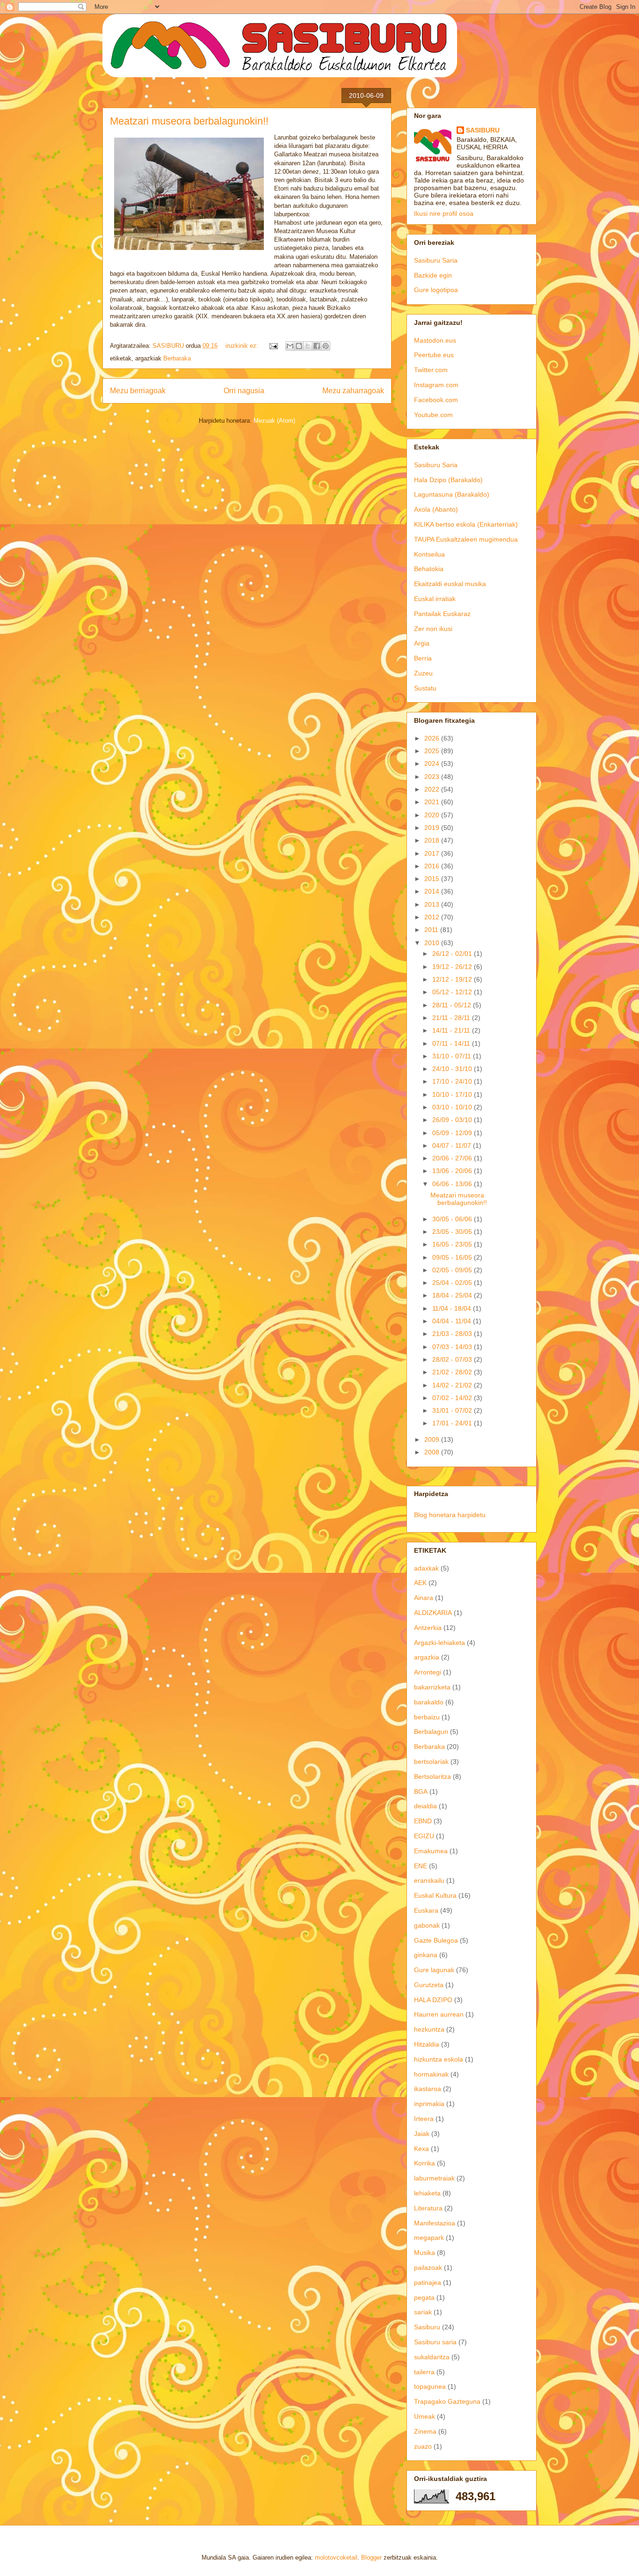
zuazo (423, 2446)
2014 (433, 891)
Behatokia (429, 569)
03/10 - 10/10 (453, 1107)
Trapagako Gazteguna (447, 2401)
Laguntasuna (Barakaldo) (452, 494)
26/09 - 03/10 (453, 1120)
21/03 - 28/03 (453, 1334)
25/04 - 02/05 (453, 1283)
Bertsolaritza (432, 1776)
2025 (433, 751)
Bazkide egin (433, 275)
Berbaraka (177, 358)
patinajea (428, 2282)
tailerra (424, 2372)
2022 (433, 789)
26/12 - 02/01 (453, 954)
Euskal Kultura (435, 1895)
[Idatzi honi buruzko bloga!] (299, 346)
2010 (433, 943)
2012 (433, 917)
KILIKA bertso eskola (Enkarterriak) (466, 524)
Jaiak (422, 2134)
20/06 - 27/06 (453, 1158)
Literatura (428, 2208)
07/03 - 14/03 (453, 1347)
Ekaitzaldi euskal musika (450, 584)
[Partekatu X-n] (308, 346)
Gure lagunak (434, 1970)
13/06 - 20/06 (453, 1171)
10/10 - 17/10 (453, 1094)
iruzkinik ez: (243, 346)
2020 (433, 815)
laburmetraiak (434, 2178)
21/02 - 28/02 (453, 1372)
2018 (433, 840)
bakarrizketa (432, 1687)
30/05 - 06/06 (453, 1219)
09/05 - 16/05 (453, 1257)
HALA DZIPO (433, 2000)
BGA (421, 1791)
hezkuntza (429, 2029)
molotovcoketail (336, 2558)
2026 (433, 738)
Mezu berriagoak (138, 391)
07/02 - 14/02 (453, 1398)
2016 (433, 866)
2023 (433, 777)
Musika (425, 2253)
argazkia (427, 1657)
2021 (433, 802)
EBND (423, 1821)
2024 (433, 763)
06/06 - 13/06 (453, 1184)
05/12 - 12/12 (453, 992)
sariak (423, 2312)
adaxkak (426, 1568)
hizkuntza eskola (439, 2059)
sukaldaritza (432, 2357)
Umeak (425, 2416)
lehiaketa (427, 2193)
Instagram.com (436, 385)
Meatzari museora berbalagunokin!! (189, 121)
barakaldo (429, 1702)
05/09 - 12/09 (453, 1133)
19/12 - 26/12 (453, 967)
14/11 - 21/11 (452, 1030)
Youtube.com (433, 415)
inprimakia (429, 2104)
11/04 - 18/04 (453, 1308)
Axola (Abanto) (436, 509)
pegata (424, 2297)
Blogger (371, 2558)
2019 (433, 828)
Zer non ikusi (433, 629)
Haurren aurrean (439, 2014)
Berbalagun (431, 1732)
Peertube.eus (434, 355)
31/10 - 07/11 (453, 1056)
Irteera (424, 2119)
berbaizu (427, 1717)
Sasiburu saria (435, 2342)
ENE (421, 1866)
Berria (423, 658)
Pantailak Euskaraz (442, 614)
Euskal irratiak (435, 599)
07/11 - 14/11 (452, 1043)
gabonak (427, 1925)
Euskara (426, 1910)
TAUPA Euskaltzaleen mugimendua (466, 539)
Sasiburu (427, 2327)
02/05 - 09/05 (453, 1270)
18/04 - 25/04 (453, 1295)
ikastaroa (428, 2089)
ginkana (426, 1955)
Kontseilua (429, 554)
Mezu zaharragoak (353, 391)
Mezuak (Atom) (274, 421)
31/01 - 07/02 (453, 1410)
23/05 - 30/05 (453, 1232)
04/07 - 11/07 (453, 1145)
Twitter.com (431, 370)
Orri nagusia (244, 391)
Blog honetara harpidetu (450, 1515)
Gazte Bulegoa (436, 1940)
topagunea (430, 2386)
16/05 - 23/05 (453, 1244)
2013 (433, 904)
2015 (433, 879)
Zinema (425, 2431)
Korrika (425, 2163)
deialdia (425, 1806)
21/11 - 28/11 (452, 1018)
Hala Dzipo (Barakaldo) (448, 480)
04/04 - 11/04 (453, 1321)
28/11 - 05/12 (453, 1005)
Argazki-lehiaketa (439, 1643)
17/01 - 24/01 (453, 1423)
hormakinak (431, 2074)
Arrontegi (428, 1672)
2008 (433, 1452)
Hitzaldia (427, 2044)
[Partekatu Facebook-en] (317, 346)
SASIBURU (483, 130)
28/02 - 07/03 (453, 1359)
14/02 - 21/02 (453, 1385)
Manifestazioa (435, 2223)
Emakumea (431, 1851)
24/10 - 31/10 (453, 1069)
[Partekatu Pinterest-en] (326, 346)
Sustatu (425, 688)
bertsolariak (431, 1761)
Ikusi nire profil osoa (444, 213)
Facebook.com (436, 400)
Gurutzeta (429, 1985)
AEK (420, 1583)
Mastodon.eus (435, 340)
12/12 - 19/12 (453, 979)
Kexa (421, 2149)
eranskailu (429, 1880)
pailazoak (428, 2268)
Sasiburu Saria (436, 260)
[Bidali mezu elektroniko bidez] (290, 346)
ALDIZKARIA (433, 1613)
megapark (429, 2238)
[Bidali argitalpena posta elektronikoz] (273, 346)
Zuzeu (423, 673)
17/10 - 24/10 (453, 1081)
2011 (432, 930)
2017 (433, 853)
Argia (422, 643)
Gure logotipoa (436, 290)
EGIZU (424, 1836)
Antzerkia (428, 1628)
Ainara (424, 1598)
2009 (433, 1439)
